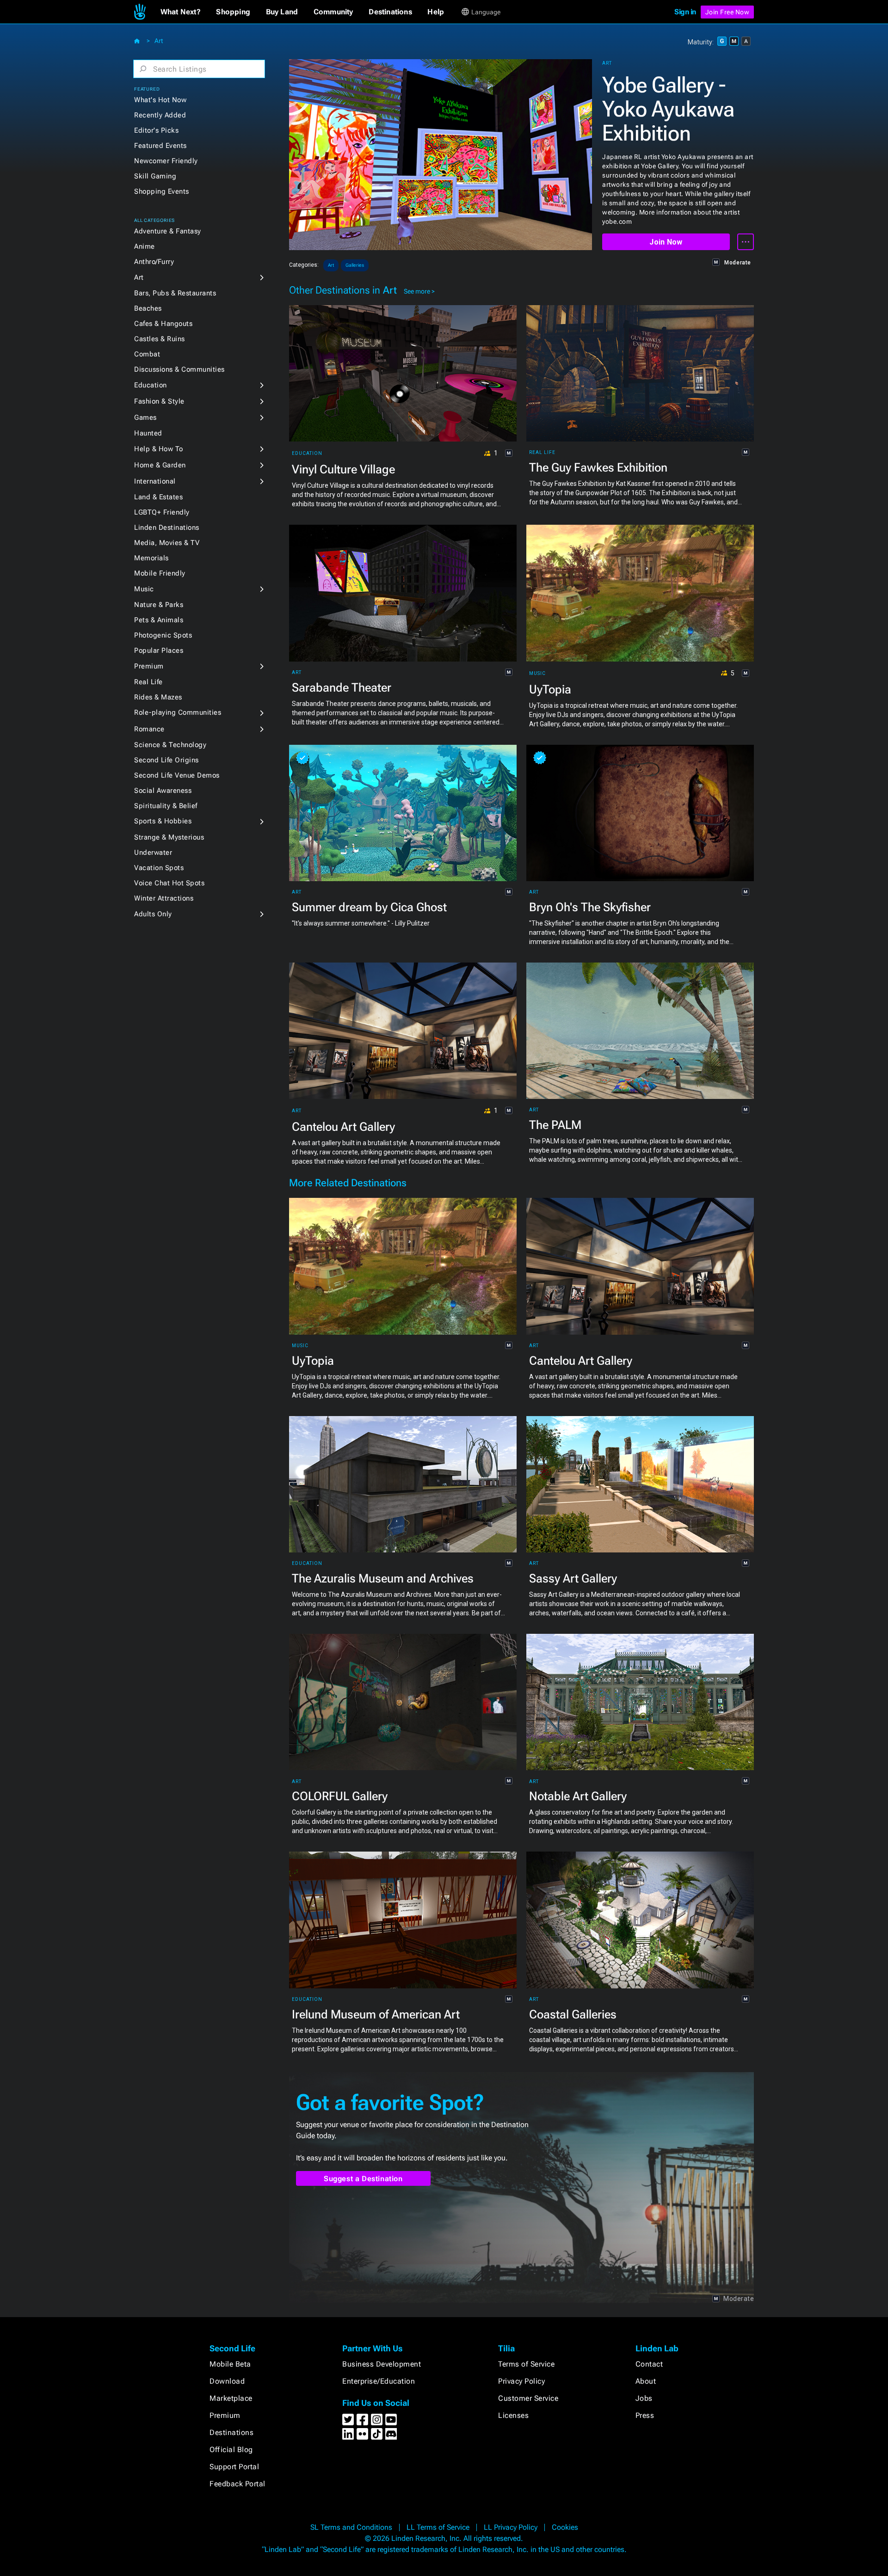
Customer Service (528, 2398)
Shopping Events (162, 191)
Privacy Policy (521, 2381)
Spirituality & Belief (166, 806)
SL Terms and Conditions (351, 2527)
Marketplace (231, 2398)
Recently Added (160, 115)
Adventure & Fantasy (168, 231)
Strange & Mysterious (169, 837)
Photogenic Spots (163, 635)
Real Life (148, 682)
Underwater (153, 853)
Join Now (666, 242)
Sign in (685, 12)
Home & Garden (160, 465)
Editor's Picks (156, 130)
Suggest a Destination (363, 2179)
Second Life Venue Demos (177, 775)
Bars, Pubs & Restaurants (175, 293)
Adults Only (153, 914)
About (646, 2381)
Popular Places (159, 650)
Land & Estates (158, 497)
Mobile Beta (230, 2364)
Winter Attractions (164, 898)
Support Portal (234, 2467)
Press (645, 2415)
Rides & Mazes (158, 697)
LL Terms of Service (438, 2527)
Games (145, 417)
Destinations (231, 2432)
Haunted (148, 433)
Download (227, 2381)
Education (151, 385)
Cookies (565, 2527)
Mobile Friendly (160, 573)
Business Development (382, 2364)
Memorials (151, 558)
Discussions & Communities (179, 369)
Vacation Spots (159, 868)
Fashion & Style (159, 401)
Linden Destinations (167, 527)
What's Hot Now (160, 100)
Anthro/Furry (154, 262)
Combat (147, 354)
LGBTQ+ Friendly (162, 512)
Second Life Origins (166, 760)
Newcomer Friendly (166, 161)
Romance (149, 729)
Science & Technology (170, 745)
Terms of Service (526, 2364)
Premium (149, 666)
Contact (649, 2364)
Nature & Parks (159, 605)
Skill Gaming (155, 176)
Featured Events (160, 146)
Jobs (644, 2398)
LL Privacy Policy (511, 2527)
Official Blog (231, 2450)
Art (159, 41)
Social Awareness (163, 791)
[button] (181, 12)
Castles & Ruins (160, 339)
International (155, 481)
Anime (145, 246)
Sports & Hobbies (163, 821)
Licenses (513, 2415)
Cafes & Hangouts (163, 324)
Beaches (148, 308)
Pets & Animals (159, 620)
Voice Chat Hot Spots (169, 883)
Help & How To (159, 449)
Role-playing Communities (178, 712)
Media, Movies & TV (167, 543)
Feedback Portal (237, 2484)
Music (144, 589)
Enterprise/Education (379, 2381)
